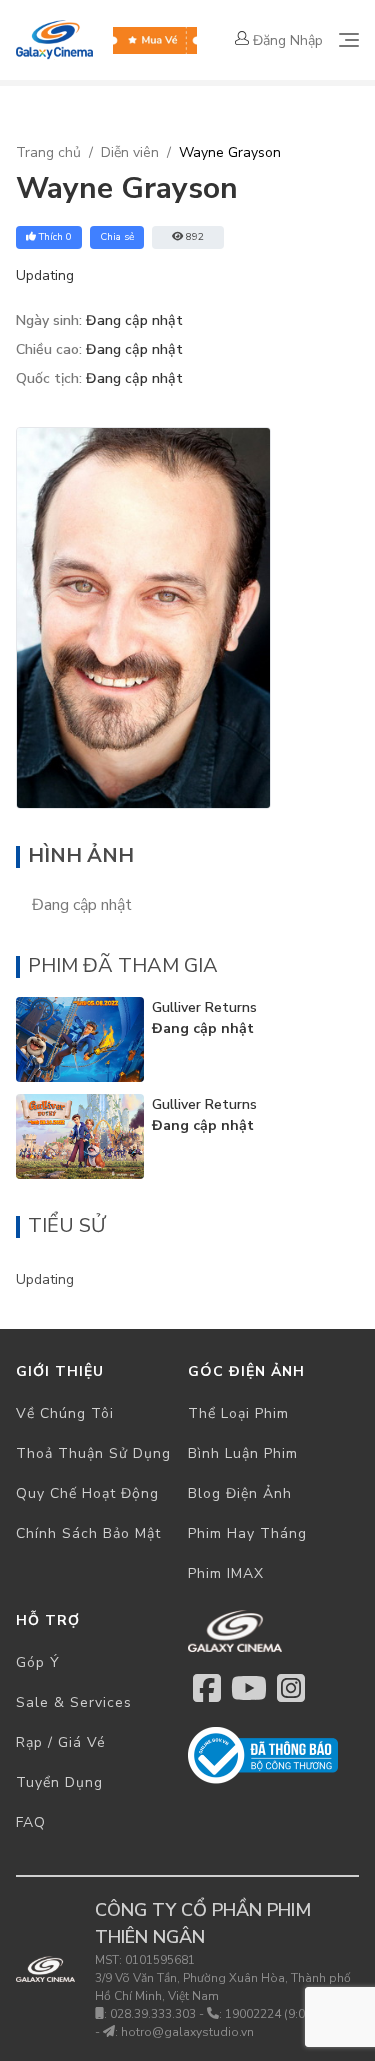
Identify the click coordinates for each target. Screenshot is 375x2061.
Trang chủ (48, 152)
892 (195, 237)
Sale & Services (74, 1702)
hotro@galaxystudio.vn (187, 2032)
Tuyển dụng (59, 1782)
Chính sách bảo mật (88, 1533)
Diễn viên (130, 152)
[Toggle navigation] (349, 40)
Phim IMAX (226, 1573)
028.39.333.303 (153, 2014)
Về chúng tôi (65, 1413)
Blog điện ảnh (240, 1493)
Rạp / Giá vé (61, 1742)
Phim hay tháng (247, 1533)
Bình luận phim (243, 1453)
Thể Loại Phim (238, 1413)
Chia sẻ (117, 237)
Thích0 (55, 237)
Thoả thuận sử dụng (93, 1453)
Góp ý (38, 1662)
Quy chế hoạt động (87, 1493)
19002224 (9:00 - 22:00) (291, 2014)
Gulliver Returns (204, 1007)
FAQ (31, 1822)
